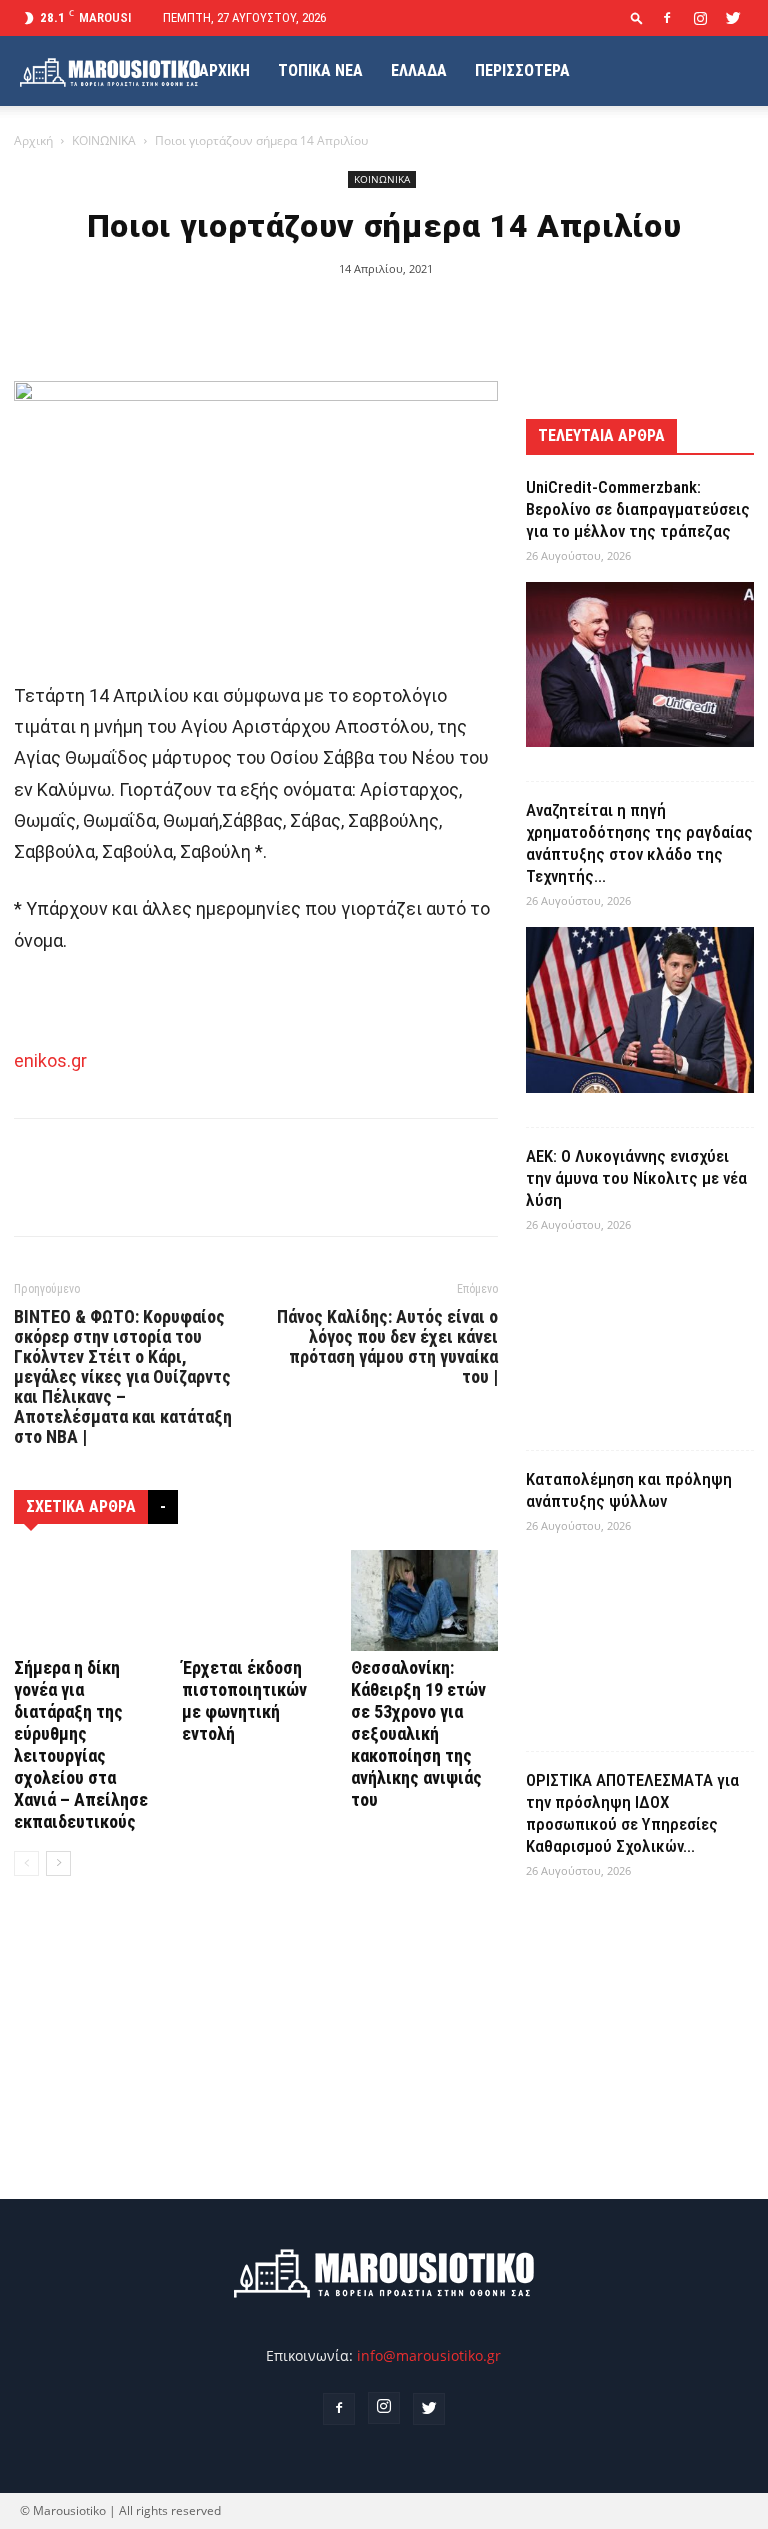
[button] (637, 17)
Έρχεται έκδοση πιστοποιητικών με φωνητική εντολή (244, 1700)
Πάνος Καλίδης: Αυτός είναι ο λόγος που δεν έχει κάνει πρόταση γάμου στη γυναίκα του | (387, 1347)
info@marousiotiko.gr (429, 2355)
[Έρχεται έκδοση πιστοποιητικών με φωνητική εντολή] (255, 1600)
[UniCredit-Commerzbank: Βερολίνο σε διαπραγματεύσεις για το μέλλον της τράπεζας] (640, 664)
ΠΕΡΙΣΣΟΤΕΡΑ (522, 70)
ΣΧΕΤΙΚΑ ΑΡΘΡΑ (81, 1506)
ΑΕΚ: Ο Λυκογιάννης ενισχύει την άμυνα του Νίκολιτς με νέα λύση (636, 1178)
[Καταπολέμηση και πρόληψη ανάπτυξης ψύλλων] (640, 1634)
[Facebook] (667, 18)
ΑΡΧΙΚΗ (224, 70)
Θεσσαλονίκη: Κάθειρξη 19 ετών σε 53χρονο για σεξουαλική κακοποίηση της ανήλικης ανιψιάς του (418, 1733)
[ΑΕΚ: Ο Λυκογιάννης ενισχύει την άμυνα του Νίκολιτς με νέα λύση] (640, 1333)
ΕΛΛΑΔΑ (419, 70)
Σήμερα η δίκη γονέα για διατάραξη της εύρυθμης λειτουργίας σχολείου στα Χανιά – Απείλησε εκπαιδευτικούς (81, 1744)
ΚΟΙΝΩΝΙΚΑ (104, 140)
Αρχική (33, 140)
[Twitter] (733, 18)
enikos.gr (50, 1060)
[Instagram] (700, 18)
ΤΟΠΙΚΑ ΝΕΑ (320, 70)
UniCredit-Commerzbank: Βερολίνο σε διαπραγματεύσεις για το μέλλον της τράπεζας (638, 509)
